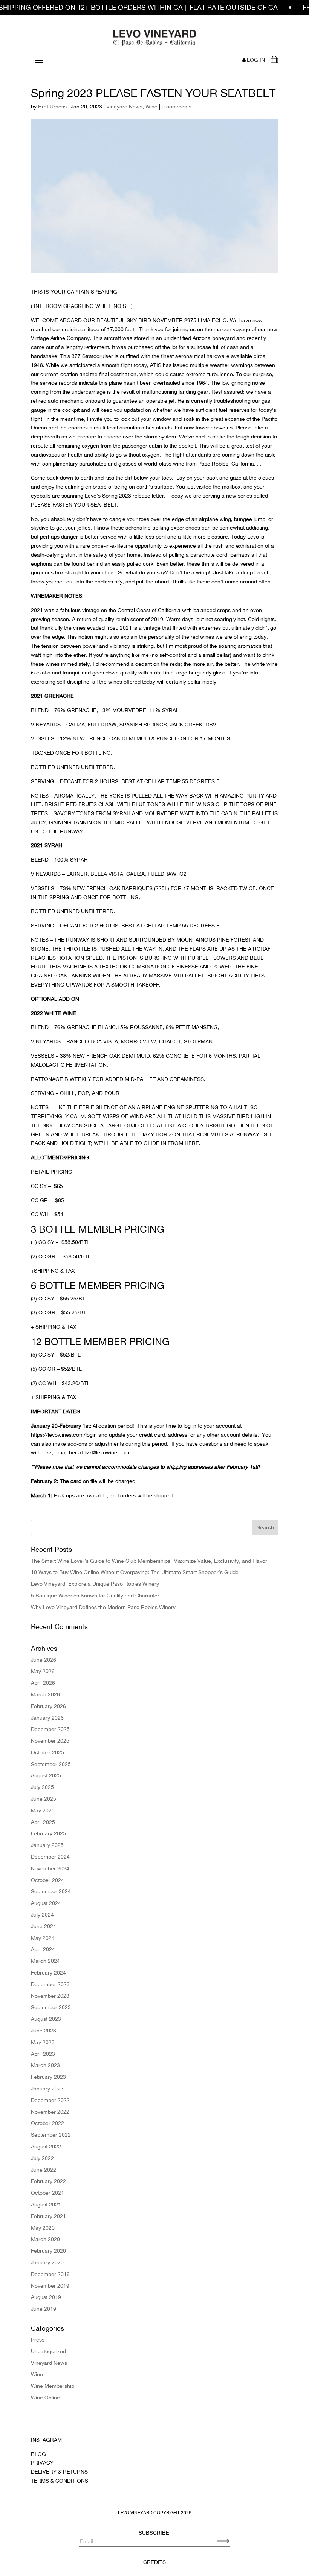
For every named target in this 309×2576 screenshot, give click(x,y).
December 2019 (50, 2274)
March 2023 (45, 2065)
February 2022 (48, 2181)
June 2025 (44, 1799)
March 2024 (45, 1961)
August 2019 (46, 2297)
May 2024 (43, 1938)
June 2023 (44, 2031)
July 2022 (42, 2158)
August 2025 (46, 1775)
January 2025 (47, 1845)
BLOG (38, 2454)
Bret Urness (52, 107)
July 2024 (42, 1915)
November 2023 (50, 1996)
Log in (256, 60)
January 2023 (47, 2089)
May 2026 (43, 1671)
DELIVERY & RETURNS (59, 2472)
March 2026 (45, 1694)
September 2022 (51, 2135)
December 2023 (50, 1984)
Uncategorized (48, 2351)
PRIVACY (42, 2463)
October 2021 (47, 2193)
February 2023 (48, 2077)
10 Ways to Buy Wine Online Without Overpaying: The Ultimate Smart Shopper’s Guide (135, 1572)
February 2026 (48, 1706)
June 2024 (44, 1926)
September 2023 (51, 2007)
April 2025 (43, 1822)
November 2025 (50, 1741)
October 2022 (47, 2123)
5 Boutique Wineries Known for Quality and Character (95, 1596)
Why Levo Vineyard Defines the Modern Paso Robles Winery (103, 1607)
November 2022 (50, 2112)
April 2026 (43, 1683)
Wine (151, 107)
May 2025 (43, 1810)
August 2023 (46, 2019)
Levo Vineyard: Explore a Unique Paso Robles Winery (95, 1584)
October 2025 (47, 1752)
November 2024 (50, 1868)
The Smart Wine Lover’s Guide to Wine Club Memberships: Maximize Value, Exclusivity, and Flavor (149, 1561)
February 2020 (48, 2251)
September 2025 (51, 1764)
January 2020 (47, 2262)
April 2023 (43, 2054)
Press (38, 2340)
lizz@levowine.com (107, 1452)
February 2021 (48, 2216)
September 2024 (51, 1891)
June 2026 (44, 1660)
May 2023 (43, 2042)
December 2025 (50, 1729)
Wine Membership (53, 2386)
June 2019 (44, 2309)
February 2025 (48, 1833)
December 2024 (50, 1857)
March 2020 (45, 2239)
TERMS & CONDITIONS (60, 2481)
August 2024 (46, 1903)
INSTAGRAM (46, 2440)
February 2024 (48, 1973)
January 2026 (47, 1718)
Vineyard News (124, 107)
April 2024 (43, 1949)
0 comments (177, 107)
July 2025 (42, 1787)
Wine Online (45, 2398)
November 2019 (50, 2286)
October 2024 (47, 1880)
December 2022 (50, 2100)
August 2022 (46, 2147)
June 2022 (44, 2170)
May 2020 (43, 2228)
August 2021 (46, 2205)
